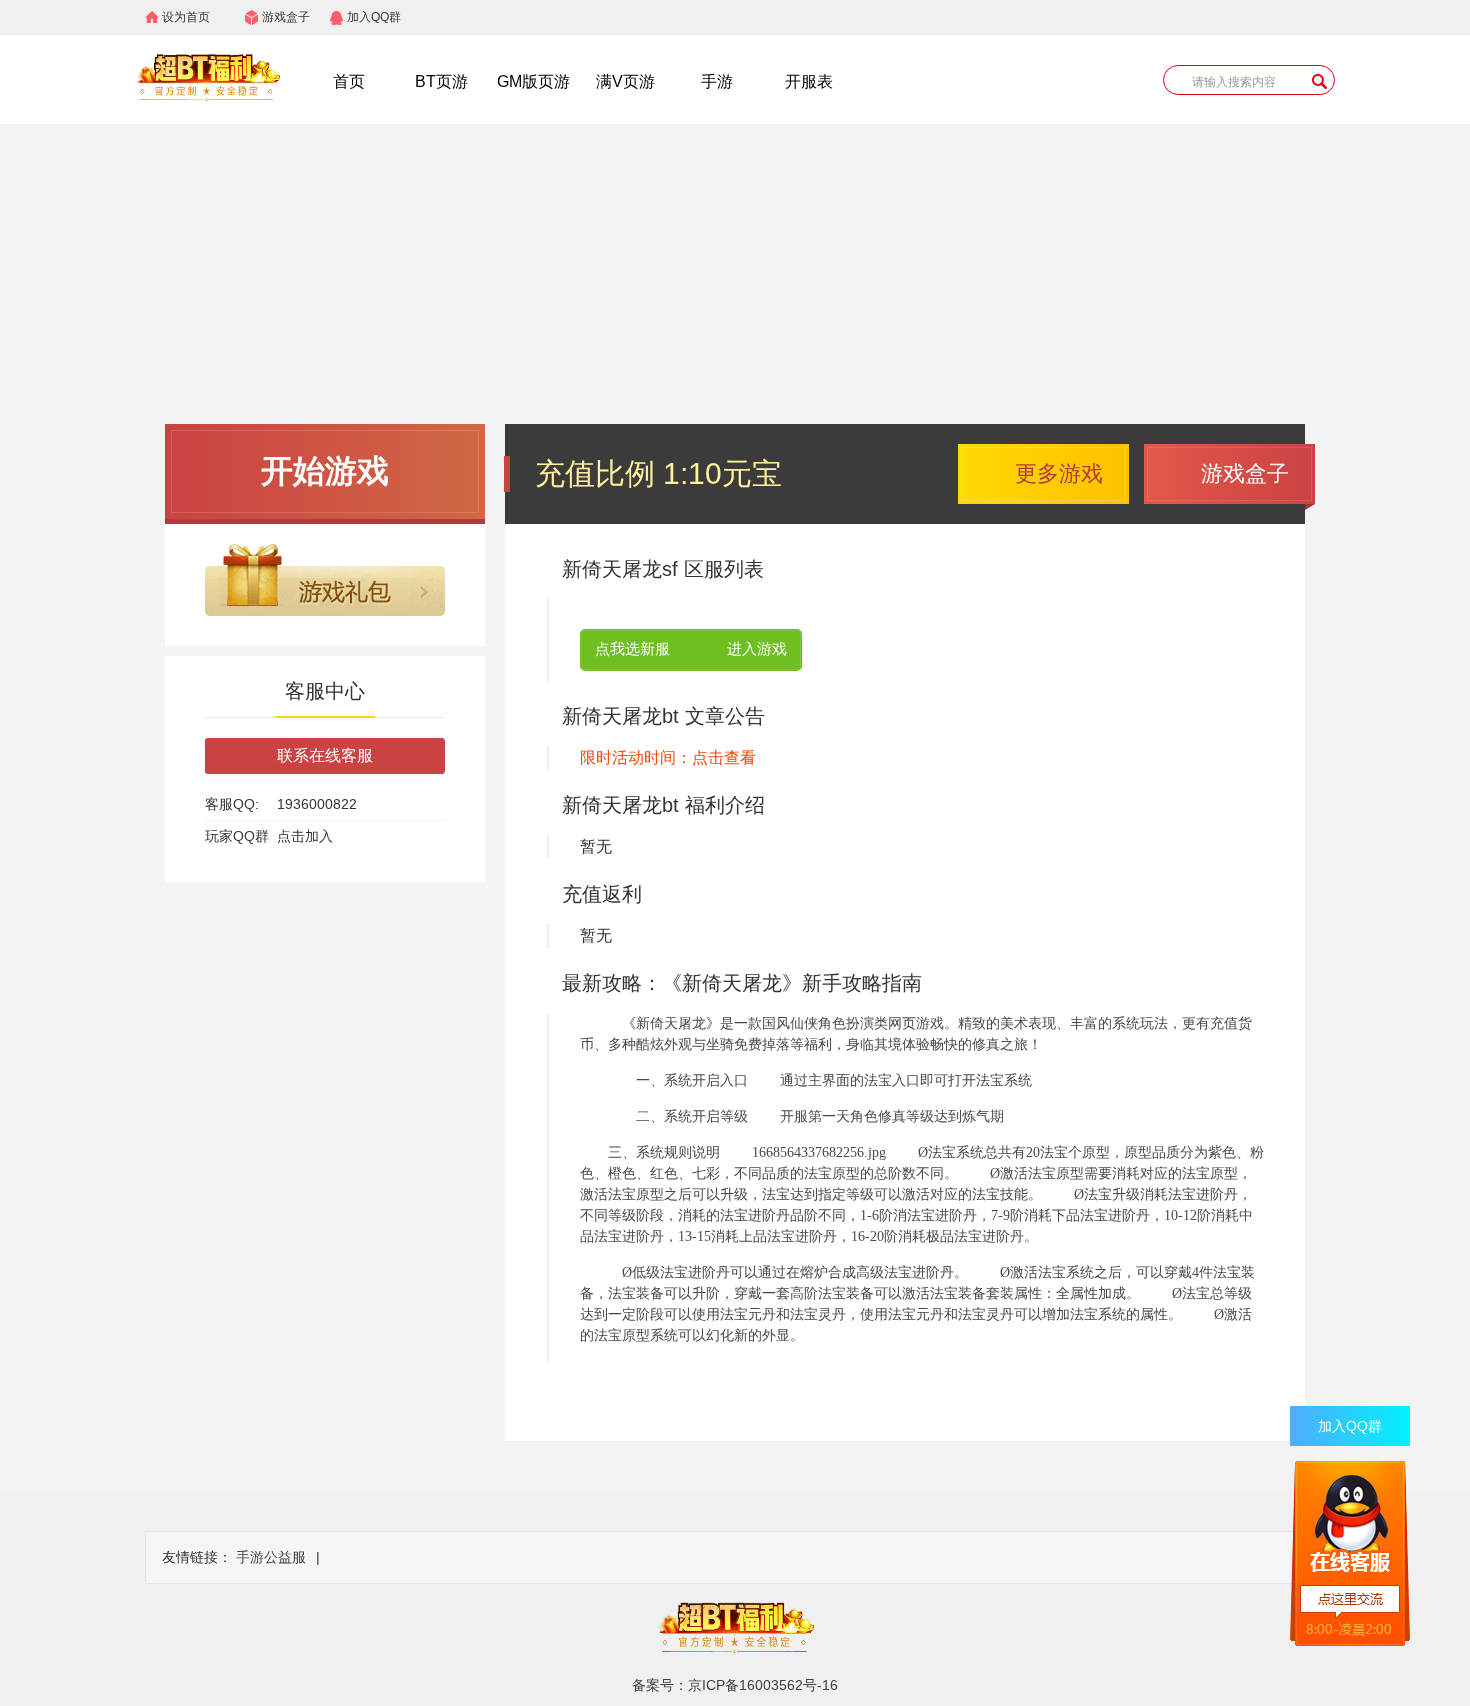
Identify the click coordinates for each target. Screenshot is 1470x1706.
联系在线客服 (325, 755)
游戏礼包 (325, 580)
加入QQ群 (374, 17)
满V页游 (625, 81)
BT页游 (441, 81)
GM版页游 (533, 81)
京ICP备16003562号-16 (763, 1685)
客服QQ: (232, 804)
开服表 (809, 81)
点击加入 (305, 836)
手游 (717, 81)
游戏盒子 (286, 17)
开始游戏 (325, 471)
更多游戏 (1059, 473)
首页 (349, 81)
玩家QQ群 (237, 836)
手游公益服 (271, 1557)
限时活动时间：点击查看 (668, 757)
